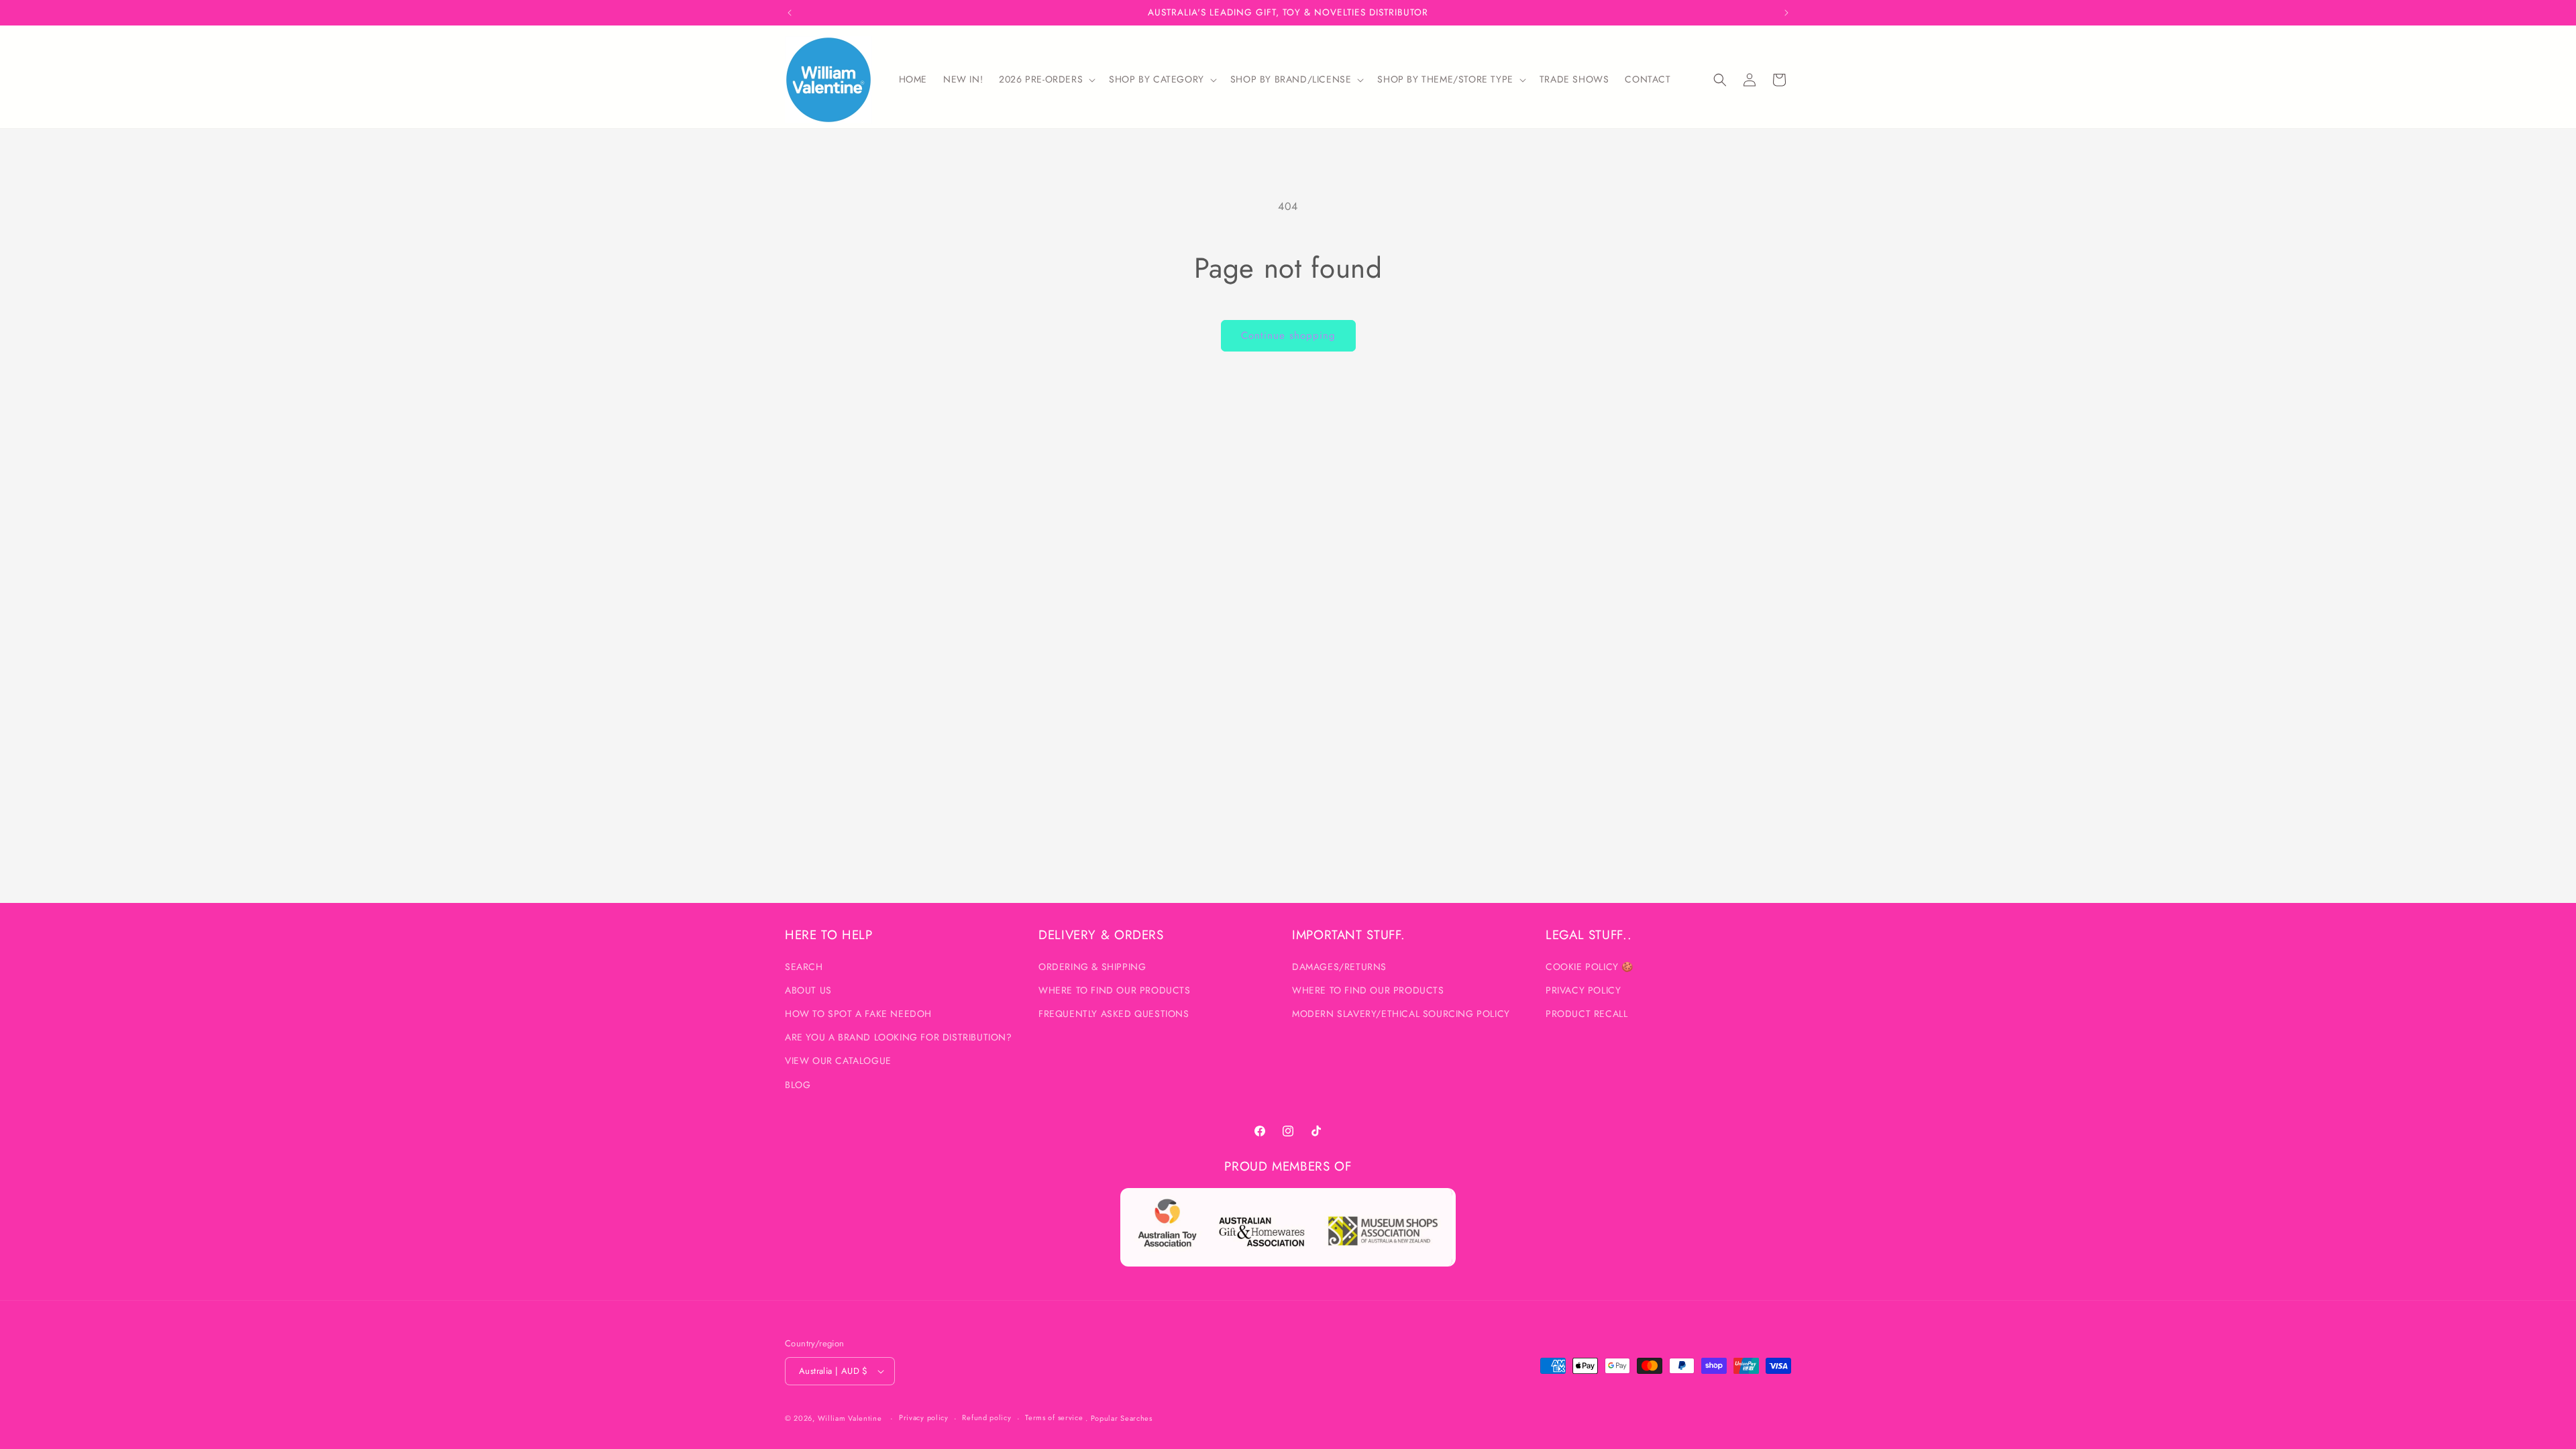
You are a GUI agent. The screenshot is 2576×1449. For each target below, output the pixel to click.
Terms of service (1054, 1417)
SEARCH (804, 967)
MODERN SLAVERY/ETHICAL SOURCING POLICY (1401, 1014)
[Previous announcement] (790, 13)
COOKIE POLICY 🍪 (1590, 967)
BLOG (798, 1085)
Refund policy (986, 1417)
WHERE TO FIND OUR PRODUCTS (1115, 990)
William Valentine (850, 1418)
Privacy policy (924, 1417)
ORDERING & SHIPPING (1092, 967)
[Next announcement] (1786, 13)
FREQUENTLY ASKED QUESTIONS (1114, 1014)
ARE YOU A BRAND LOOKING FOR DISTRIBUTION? (899, 1037)
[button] (1046, 79)
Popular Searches (1122, 1418)
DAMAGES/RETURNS (1339, 967)
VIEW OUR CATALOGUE (838, 1061)
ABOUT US (808, 990)
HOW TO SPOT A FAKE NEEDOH (858, 1014)
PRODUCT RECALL (1587, 1014)
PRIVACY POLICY (1583, 990)
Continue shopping (1288, 335)
